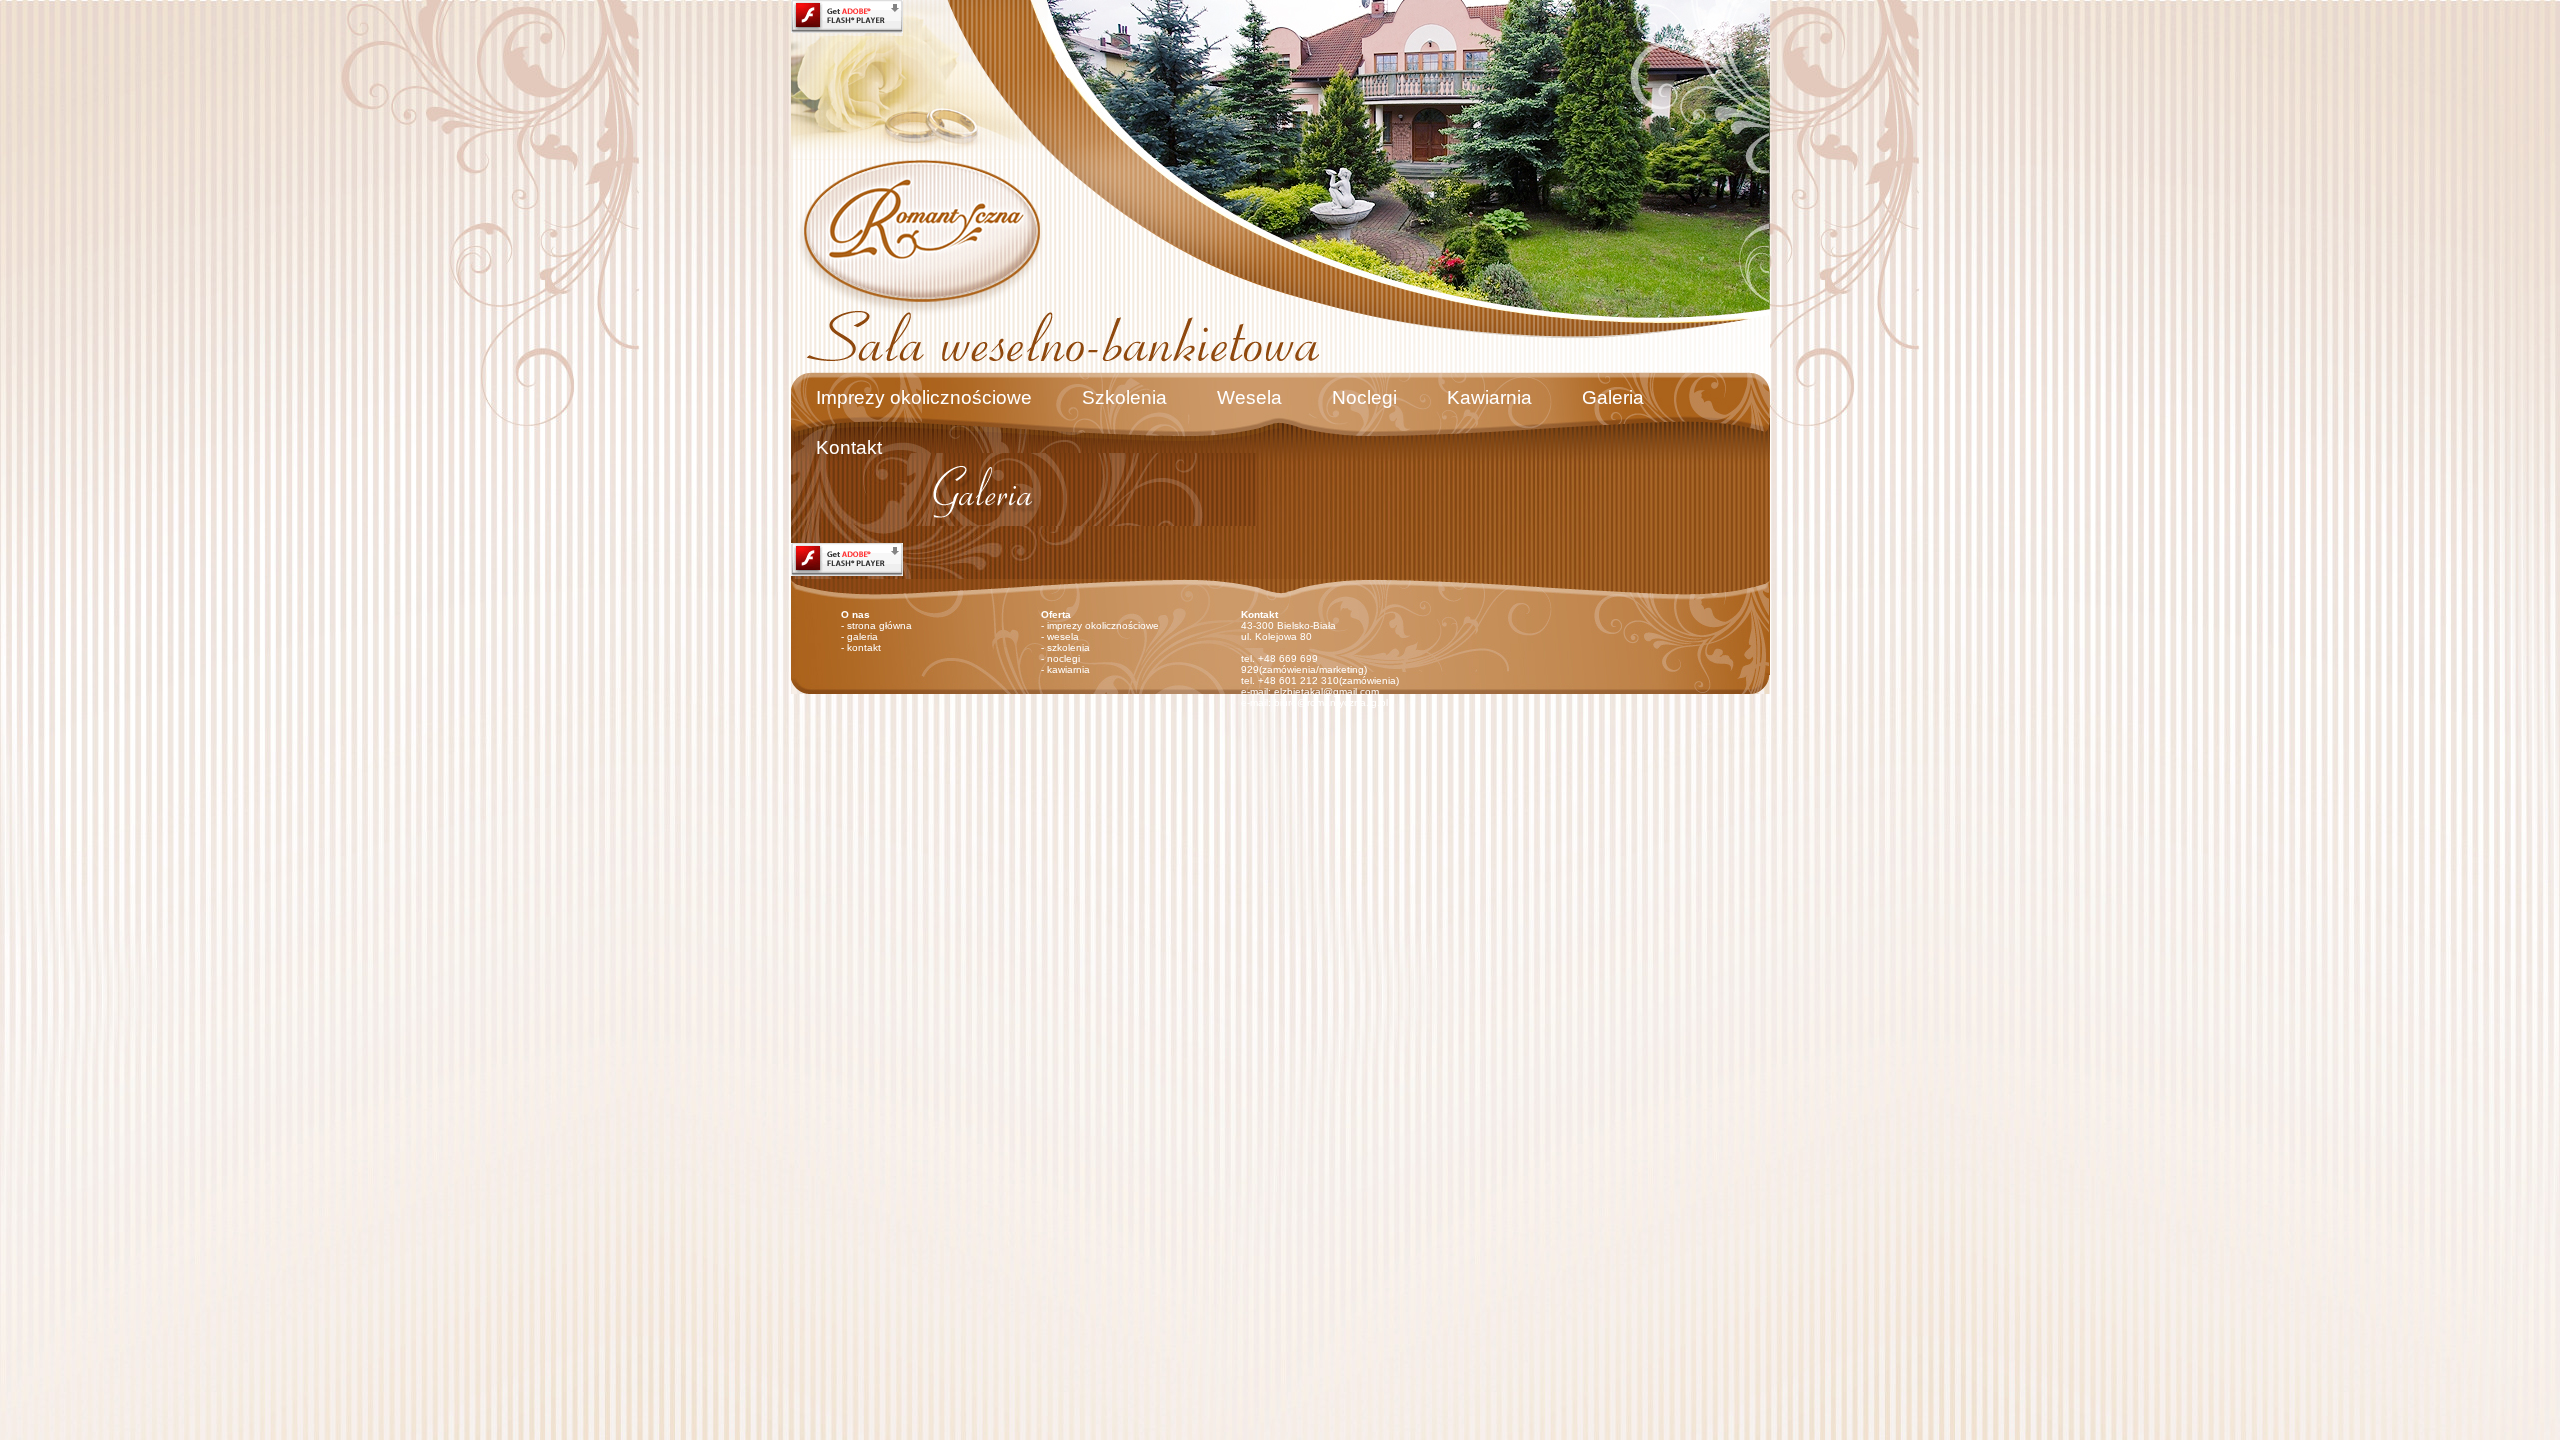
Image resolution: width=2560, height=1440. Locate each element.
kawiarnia (1068, 669)
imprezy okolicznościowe (1103, 625)
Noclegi (1364, 397)
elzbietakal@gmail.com (1326, 691)
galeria (862, 636)
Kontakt (849, 447)
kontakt (864, 647)
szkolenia (1068, 647)
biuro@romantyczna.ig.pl (1331, 702)
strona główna (879, 625)
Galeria (1613, 397)
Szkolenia (1124, 397)
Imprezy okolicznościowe (924, 397)
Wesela (1249, 397)
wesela (1063, 636)
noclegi (1063, 658)
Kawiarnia (1489, 397)
